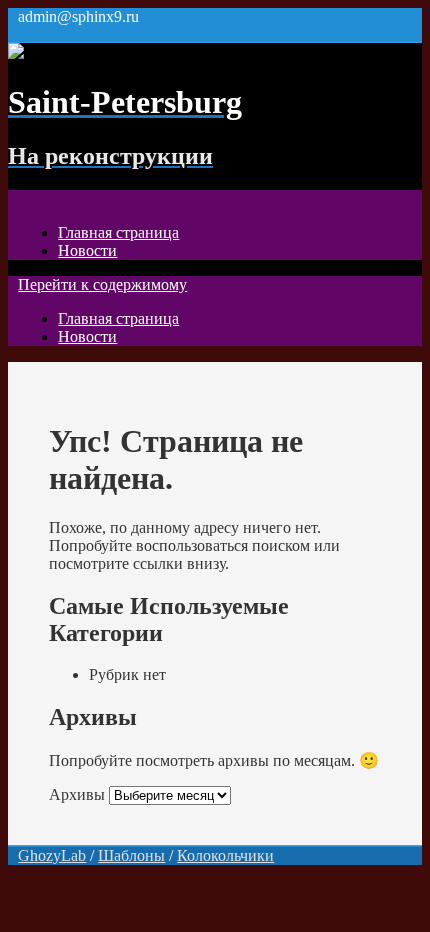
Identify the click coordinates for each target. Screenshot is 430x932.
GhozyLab (52, 855)
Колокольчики (225, 855)
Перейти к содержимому (102, 284)
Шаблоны (131, 855)
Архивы (77, 794)
